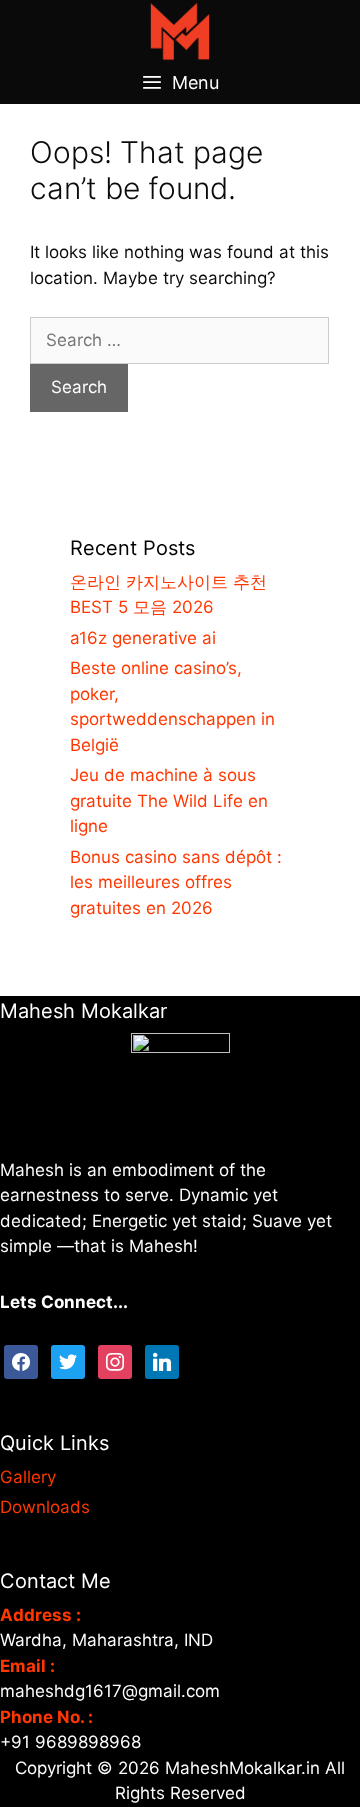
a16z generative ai (143, 638)
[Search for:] (179, 340)
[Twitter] (68, 1360)
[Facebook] (21, 1360)
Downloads (45, 1507)
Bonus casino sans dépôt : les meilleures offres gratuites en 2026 (176, 882)
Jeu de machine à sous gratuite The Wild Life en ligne (169, 800)
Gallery (28, 1477)
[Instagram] (115, 1360)
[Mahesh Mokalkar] (180, 30)
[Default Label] (162, 1360)
